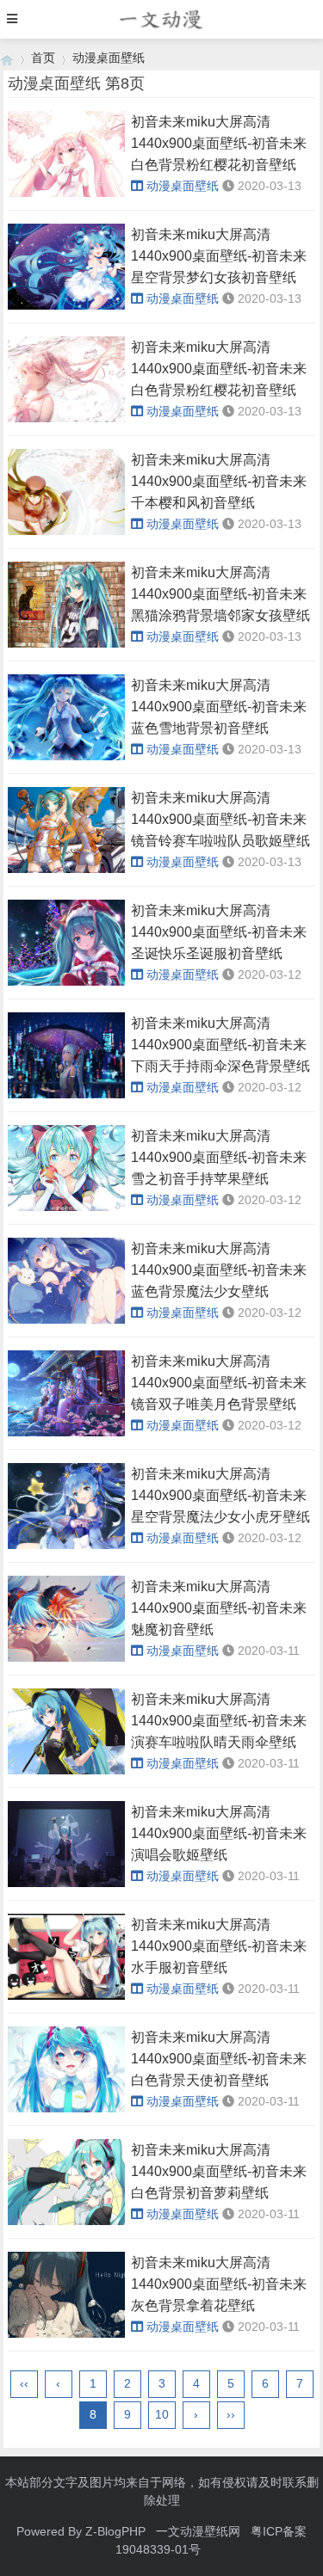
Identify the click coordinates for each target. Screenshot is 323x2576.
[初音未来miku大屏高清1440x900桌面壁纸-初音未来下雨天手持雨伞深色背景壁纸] (66, 1094)
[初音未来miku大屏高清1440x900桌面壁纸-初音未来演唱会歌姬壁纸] (66, 1883)
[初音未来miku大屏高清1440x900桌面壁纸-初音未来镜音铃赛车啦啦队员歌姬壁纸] (66, 869)
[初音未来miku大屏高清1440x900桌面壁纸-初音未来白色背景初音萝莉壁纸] (66, 2221)
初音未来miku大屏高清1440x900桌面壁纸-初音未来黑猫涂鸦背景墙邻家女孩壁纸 (221, 594)
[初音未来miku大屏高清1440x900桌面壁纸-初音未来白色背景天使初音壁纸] (66, 2108)
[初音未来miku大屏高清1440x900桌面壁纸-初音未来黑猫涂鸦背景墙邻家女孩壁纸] (66, 643)
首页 (43, 58)
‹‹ (24, 2383)
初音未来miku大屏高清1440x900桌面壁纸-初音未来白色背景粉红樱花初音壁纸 (219, 143)
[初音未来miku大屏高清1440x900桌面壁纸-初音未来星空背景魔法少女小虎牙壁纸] (66, 1545)
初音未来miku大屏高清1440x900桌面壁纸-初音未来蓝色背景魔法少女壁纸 (219, 1270)
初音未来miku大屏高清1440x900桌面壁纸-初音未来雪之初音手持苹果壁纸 (219, 1157)
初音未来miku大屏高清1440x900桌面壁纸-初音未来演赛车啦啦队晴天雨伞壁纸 (219, 1721)
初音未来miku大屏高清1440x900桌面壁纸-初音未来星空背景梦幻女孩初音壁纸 (219, 256)
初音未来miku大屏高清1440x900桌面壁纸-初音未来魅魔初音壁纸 (219, 1608)
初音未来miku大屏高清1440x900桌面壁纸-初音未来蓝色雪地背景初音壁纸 (219, 707)
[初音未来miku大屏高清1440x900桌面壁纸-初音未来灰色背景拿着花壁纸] (66, 2333)
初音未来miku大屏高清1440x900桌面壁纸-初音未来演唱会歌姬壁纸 (219, 1833)
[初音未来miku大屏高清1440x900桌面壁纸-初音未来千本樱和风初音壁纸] (66, 531)
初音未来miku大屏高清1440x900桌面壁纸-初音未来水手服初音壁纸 (219, 1946)
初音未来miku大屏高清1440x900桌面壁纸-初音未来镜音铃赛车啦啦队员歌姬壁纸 (221, 819)
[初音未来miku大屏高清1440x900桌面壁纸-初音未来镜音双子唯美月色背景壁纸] (66, 1432)
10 (162, 2414)
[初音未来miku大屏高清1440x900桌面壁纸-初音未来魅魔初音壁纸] (66, 1657)
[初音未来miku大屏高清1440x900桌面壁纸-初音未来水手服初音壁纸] (66, 1995)
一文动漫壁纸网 (198, 2531)
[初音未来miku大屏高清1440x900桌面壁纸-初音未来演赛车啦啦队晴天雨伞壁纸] (66, 1770)
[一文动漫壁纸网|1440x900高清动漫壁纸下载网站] (7, 58)
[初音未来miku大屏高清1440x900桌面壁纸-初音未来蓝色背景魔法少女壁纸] (66, 1319)
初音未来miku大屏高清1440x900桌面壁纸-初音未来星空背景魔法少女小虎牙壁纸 (221, 1495)
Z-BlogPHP (115, 2531)
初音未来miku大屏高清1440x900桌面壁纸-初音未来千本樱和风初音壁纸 (219, 481)
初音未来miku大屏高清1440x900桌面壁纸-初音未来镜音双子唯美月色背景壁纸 (219, 1383)
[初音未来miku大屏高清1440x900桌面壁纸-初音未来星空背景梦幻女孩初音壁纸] (66, 305)
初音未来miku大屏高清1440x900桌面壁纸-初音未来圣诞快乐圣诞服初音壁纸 (219, 932)
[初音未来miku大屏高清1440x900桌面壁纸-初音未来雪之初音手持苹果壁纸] (66, 1207)
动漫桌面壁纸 (109, 58)
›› (231, 2414)
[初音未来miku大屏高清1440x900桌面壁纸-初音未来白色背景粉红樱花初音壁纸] (66, 193)
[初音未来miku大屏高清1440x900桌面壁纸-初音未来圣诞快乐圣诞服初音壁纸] (66, 981)
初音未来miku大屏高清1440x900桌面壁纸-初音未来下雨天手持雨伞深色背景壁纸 (221, 1045)
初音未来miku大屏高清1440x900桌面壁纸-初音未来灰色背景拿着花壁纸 (219, 2284)
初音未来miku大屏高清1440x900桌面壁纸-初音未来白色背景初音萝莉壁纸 (219, 2171)
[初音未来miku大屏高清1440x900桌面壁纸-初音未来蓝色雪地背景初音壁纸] (66, 756)
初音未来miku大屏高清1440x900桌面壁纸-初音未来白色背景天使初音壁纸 (219, 2059)
